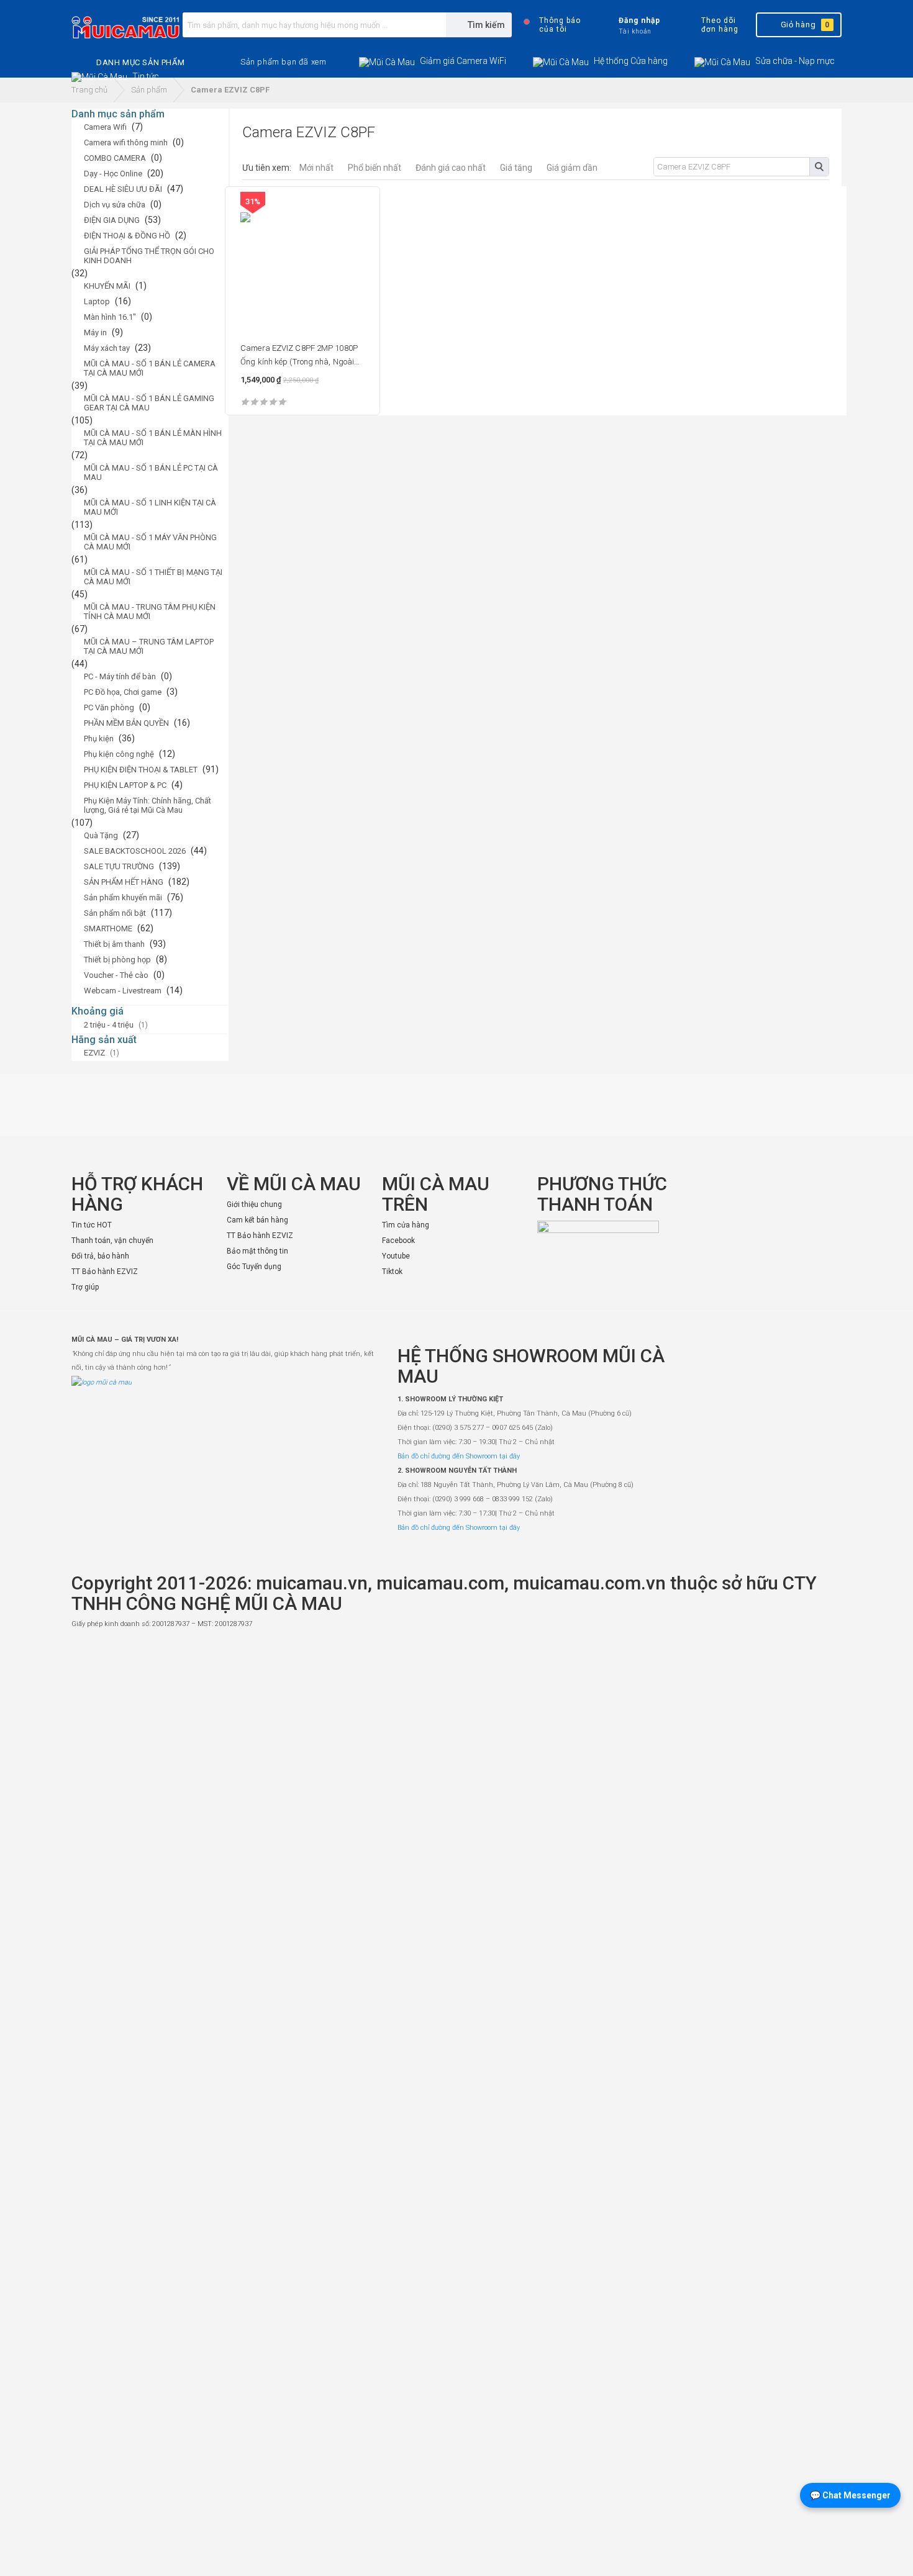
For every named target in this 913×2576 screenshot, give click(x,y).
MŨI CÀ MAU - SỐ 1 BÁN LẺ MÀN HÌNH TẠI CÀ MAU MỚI (153, 438)
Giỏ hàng (805, 25)
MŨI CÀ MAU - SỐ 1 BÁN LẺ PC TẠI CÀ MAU (151, 472)
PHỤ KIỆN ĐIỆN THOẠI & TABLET (141, 770)
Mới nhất (316, 168)
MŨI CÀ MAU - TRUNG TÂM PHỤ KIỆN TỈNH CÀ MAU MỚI (150, 612)
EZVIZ (94, 1053)
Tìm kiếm (819, 167)
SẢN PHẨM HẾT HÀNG (124, 882)
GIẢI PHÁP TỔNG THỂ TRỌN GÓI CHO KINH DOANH (149, 256)
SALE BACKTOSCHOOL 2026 (135, 851)
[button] (283, 62)
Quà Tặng (101, 835)
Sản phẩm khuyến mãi (123, 897)
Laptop (97, 301)
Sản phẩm (149, 90)
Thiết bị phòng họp (117, 960)
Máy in (95, 332)
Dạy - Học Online (113, 174)
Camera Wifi (105, 127)
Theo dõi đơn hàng (720, 25)
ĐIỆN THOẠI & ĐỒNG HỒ (127, 236)
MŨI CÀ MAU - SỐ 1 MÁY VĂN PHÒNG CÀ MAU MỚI (150, 542)
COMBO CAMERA (115, 158)
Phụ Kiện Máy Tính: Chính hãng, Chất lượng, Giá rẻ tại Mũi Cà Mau (148, 805)
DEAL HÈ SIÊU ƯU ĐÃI (123, 189)
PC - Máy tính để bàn (120, 676)
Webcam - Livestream (123, 991)
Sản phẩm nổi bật (115, 913)
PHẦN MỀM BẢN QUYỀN (126, 723)
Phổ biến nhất (375, 168)
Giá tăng (516, 168)
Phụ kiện (99, 739)
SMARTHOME (108, 929)
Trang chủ (89, 90)
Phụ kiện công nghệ (119, 754)
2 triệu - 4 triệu (109, 1025)
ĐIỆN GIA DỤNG (112, 220)
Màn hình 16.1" (110, 317)
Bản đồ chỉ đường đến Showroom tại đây (459, 1456)
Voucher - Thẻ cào (116, 975)
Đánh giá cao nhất (451, 168)
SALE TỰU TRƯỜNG (119, 866)
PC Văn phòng (109, 707)
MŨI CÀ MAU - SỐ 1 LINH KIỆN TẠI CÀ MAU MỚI (150, 507)
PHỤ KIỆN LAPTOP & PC (125, 785)
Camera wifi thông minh (126, 142)
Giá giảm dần (572, 168)
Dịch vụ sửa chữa (115, 205)
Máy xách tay (107, 348)
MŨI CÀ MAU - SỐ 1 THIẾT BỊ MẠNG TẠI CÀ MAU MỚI (153, 577)
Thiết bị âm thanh (114, 944)
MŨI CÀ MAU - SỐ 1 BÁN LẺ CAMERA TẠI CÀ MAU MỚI (150, 368)
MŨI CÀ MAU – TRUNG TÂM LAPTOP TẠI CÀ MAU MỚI (149, 646)
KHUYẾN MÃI (107, 286)
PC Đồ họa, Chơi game (123, 692)
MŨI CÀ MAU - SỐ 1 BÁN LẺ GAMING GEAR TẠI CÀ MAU (149, 403)
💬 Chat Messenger (850, 2495)
